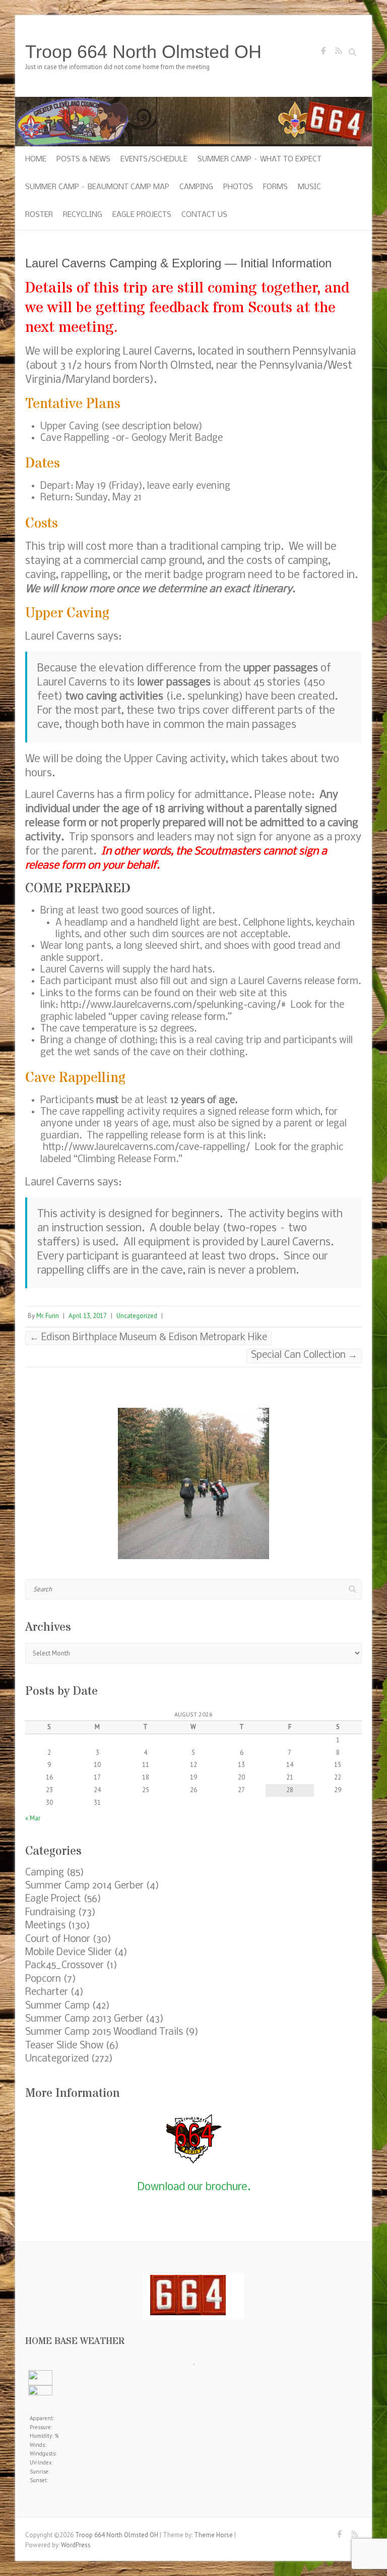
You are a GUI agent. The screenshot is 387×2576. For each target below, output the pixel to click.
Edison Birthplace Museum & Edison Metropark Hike (148, 1338)
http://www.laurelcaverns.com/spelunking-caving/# (173, 1005)
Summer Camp (57, 2006)
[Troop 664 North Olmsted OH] (193, 102)
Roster (39, 215)
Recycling (83, 215)
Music (309, 187)
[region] (193, 1483)
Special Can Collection (304, 1355)
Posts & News (83, 159)
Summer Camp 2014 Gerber (84, 1886)
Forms (275, 187)
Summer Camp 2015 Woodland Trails (104, 2032)
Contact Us (204, 215)
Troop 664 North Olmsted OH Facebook (323, 53)
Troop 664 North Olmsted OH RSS (338, 53)
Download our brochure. (194, 2187)
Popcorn (43, 1979)
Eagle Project (53, 1899)
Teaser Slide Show (64, 2046)
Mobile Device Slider (69, 1953)
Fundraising (50, 1913)
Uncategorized (137, 1316)
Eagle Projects (142, 215)
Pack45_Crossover (64, 1966)
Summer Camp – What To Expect (260, 159)
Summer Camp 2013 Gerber (84, 2019)
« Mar (33, 1818)
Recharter (47, 1992)
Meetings (45, 1926)
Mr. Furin (48, 1316)
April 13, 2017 (88, 1316)
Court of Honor (58, 1939)
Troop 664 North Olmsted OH (143, 52)
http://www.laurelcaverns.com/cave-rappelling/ (146, 1148)
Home (36, 159)
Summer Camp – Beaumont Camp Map (97, 187)
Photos (238, 187)
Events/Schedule (154, 159)
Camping (196, 187)
